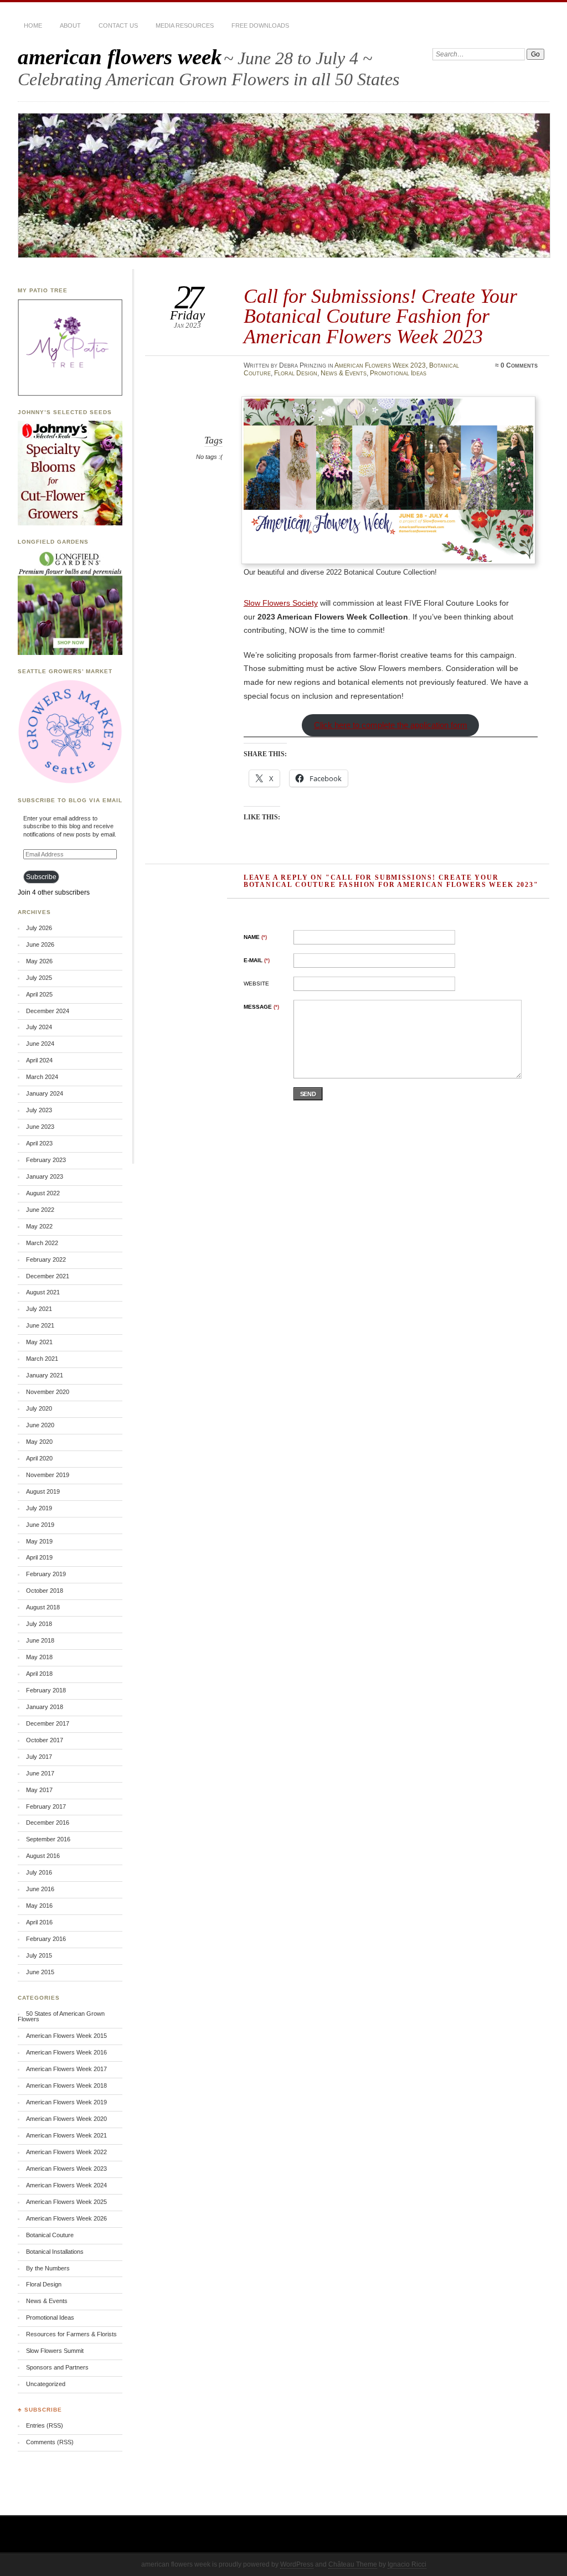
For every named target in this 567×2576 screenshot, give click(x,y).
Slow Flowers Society (281, 603)
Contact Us (118, 25)
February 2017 (46, 1806)
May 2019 (39, 1541)
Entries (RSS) (45, 2425)
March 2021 (42, 1359)
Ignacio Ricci (407, 2564)
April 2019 (39, 1557)
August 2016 (43, 1856)
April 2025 (39, 994)
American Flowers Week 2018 (66, 2085)
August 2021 (43, 1292)
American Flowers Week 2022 (66, 2152)
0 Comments (519, 365)
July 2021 (39, 1309)
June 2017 (40, 1773)
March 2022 (42, 1243)
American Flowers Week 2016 (66, 2052)
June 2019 (40, 1525)
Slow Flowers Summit (55, 2351)
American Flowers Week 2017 (66, 2069)
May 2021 (39, 1342)
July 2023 (39, 1110)
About (70, 25)
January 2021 (45, 1375)
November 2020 (48, 1392)
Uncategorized (46, 2384)
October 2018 (45, 1591)
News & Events (344, 373)
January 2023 (45, 1176)
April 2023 (39, 1143)
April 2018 (39, 1674)
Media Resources (185, 25)
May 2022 (39, 1226)
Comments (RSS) (50, 2442)
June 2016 (40, 1889)
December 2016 (48, 1823)
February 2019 (46, 1574)
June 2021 (40, 1325)
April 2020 (39, 1458)
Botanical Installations (55, 2252)
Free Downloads (260, 25)
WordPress (297, 2564)
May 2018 (39, 1657)
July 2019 (39, 1508)
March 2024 (42, 1077)
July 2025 (39, 978)
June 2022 (40, 1210)
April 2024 (39, 1060)
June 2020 (40, 1425)
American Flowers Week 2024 (66, 2185)
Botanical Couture (50, 2235)
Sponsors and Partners (57, 2367)
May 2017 (39, 1790)
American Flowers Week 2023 (380, 365)
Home (33, 25)
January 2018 (45, 1707)
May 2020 (39, 1442)
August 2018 (43, 1607)
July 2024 (39, 1027)
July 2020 (39, 1408)
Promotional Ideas (398, 373)
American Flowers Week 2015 (66, 2036)
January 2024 (45, 1093)
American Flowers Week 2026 (66, 2218)
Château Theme (353, 2564)
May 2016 (39, 1906)
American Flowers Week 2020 (66, 2119)
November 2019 (48, 1475)
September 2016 (48, 1839)
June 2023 (40, 1127)
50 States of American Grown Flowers (61, 2017)
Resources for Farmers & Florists (71, 2334)
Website (256, 984)
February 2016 (46, 1939)
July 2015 (39, 1955)
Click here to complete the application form (391, 725)
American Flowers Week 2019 (66, 2102)
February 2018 (46, 1690)
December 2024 (48, 1011)
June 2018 (40, 1640)
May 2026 (39, 961)
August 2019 (43, 1491)
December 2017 (48, 1723)
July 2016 (39, 1872)
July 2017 (39, 1757)
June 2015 (40, 1972)
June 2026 (40, 944)
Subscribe (41, 877)
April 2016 (39, 1922)
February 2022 (46, 1259)
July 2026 (39, 928)
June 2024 (40, 1044)
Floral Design (296, 373)
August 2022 (43, 1193)
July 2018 (39, 1624)
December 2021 (48, 1276)
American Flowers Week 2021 (66, 2135)
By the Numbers (48, 2268)
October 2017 (45, 1740)
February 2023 (46, 1160)
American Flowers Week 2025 (66, 2202)
